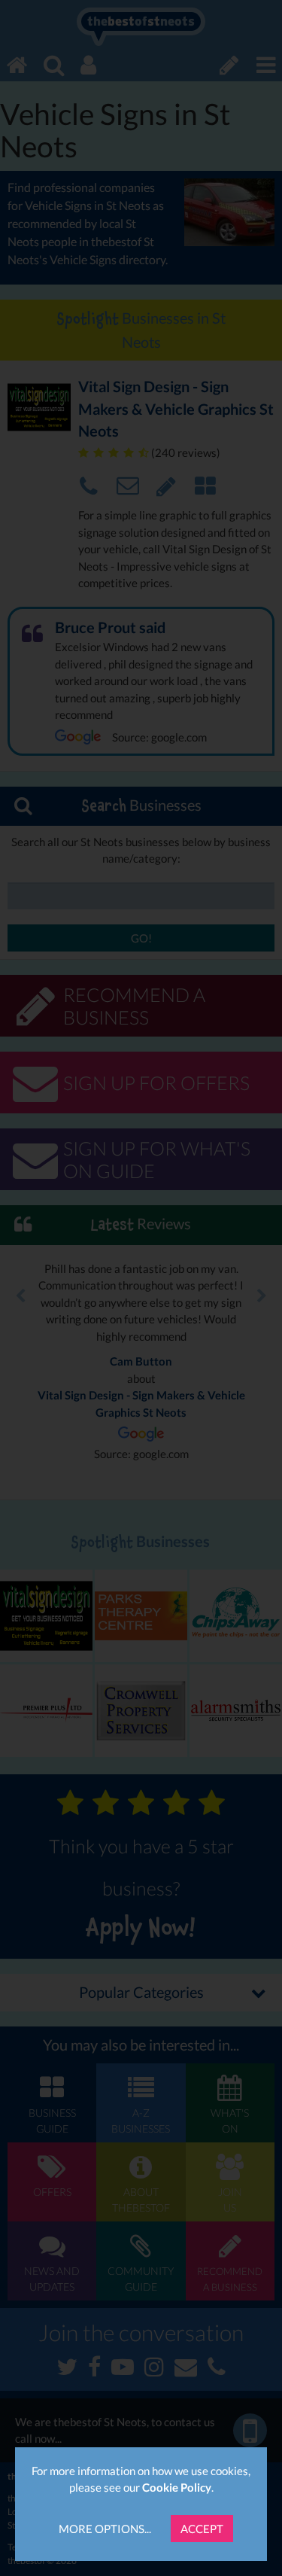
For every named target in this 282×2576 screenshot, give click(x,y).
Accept (202, 2529)
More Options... (105, 2529)
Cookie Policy (177, 2487)
